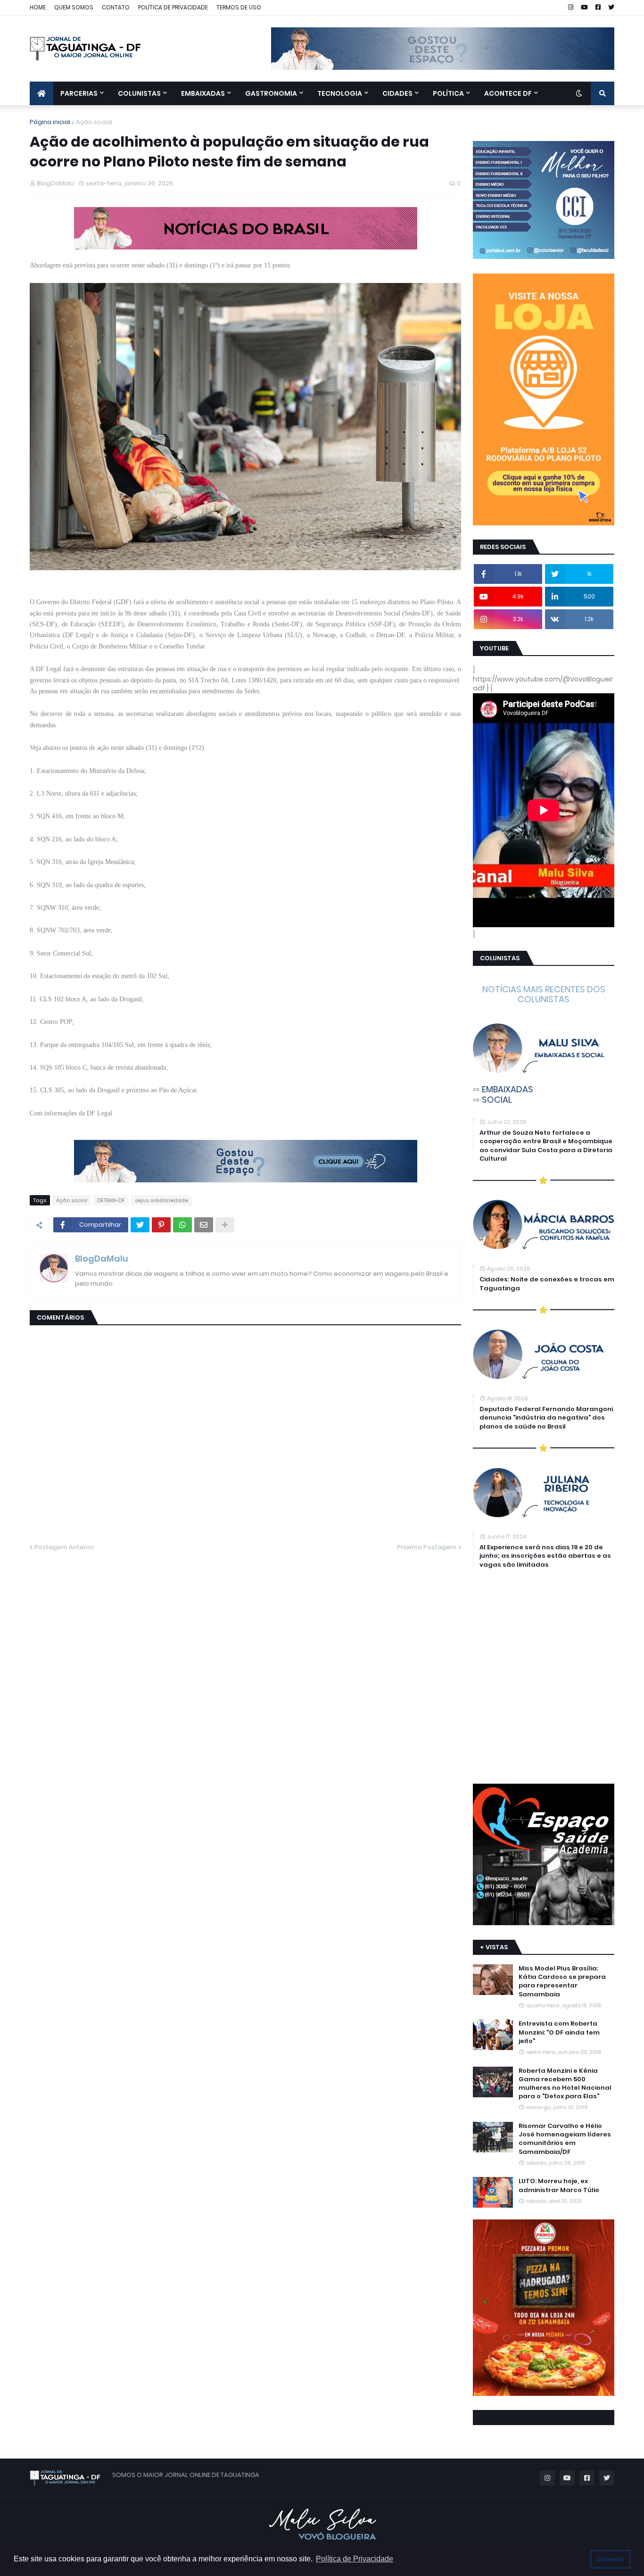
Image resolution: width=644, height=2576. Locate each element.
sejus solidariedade (161, 1200)
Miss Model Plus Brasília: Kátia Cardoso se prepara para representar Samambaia (562, 1982)
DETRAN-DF (111, 1200)
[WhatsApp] (182, 1225)
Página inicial (50, 122)
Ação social (94, 122)
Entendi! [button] (611, 2559)
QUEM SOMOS (74, 7)
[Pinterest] (161, 1225)
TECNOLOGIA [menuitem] (340, 93)
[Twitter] (140, 1225)
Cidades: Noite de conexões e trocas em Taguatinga (547, 1284)
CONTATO (116, 7)
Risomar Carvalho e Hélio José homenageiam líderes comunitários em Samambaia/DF (565, 2139)
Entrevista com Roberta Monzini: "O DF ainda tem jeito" (559, 2032)
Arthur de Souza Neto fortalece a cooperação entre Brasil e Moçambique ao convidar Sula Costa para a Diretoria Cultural (546, 1146)
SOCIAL (497, 1100)
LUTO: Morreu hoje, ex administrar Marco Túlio (559, 2185)
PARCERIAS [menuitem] (79, 93)
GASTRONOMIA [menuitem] (271, 93)
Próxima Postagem (427, 1547)
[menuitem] (41, 93)
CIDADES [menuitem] (397, 93)
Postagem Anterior (64, 1547)
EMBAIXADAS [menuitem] (203, 93)
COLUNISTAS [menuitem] (139, 93)
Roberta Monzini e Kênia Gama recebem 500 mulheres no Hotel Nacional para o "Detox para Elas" (565, 2084)
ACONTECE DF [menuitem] (508, 93)
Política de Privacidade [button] (355, 2559)
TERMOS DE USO (239, 7)
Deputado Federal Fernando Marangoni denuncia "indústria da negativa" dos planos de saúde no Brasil (546, 1418)
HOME (38, 7)
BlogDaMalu (102, 1259)
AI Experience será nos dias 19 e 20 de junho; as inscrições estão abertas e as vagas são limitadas (545, 1556)
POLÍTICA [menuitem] (448, 93)
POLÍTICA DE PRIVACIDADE (173, 7)
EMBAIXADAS (508, 1089)
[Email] (204, 1225)
